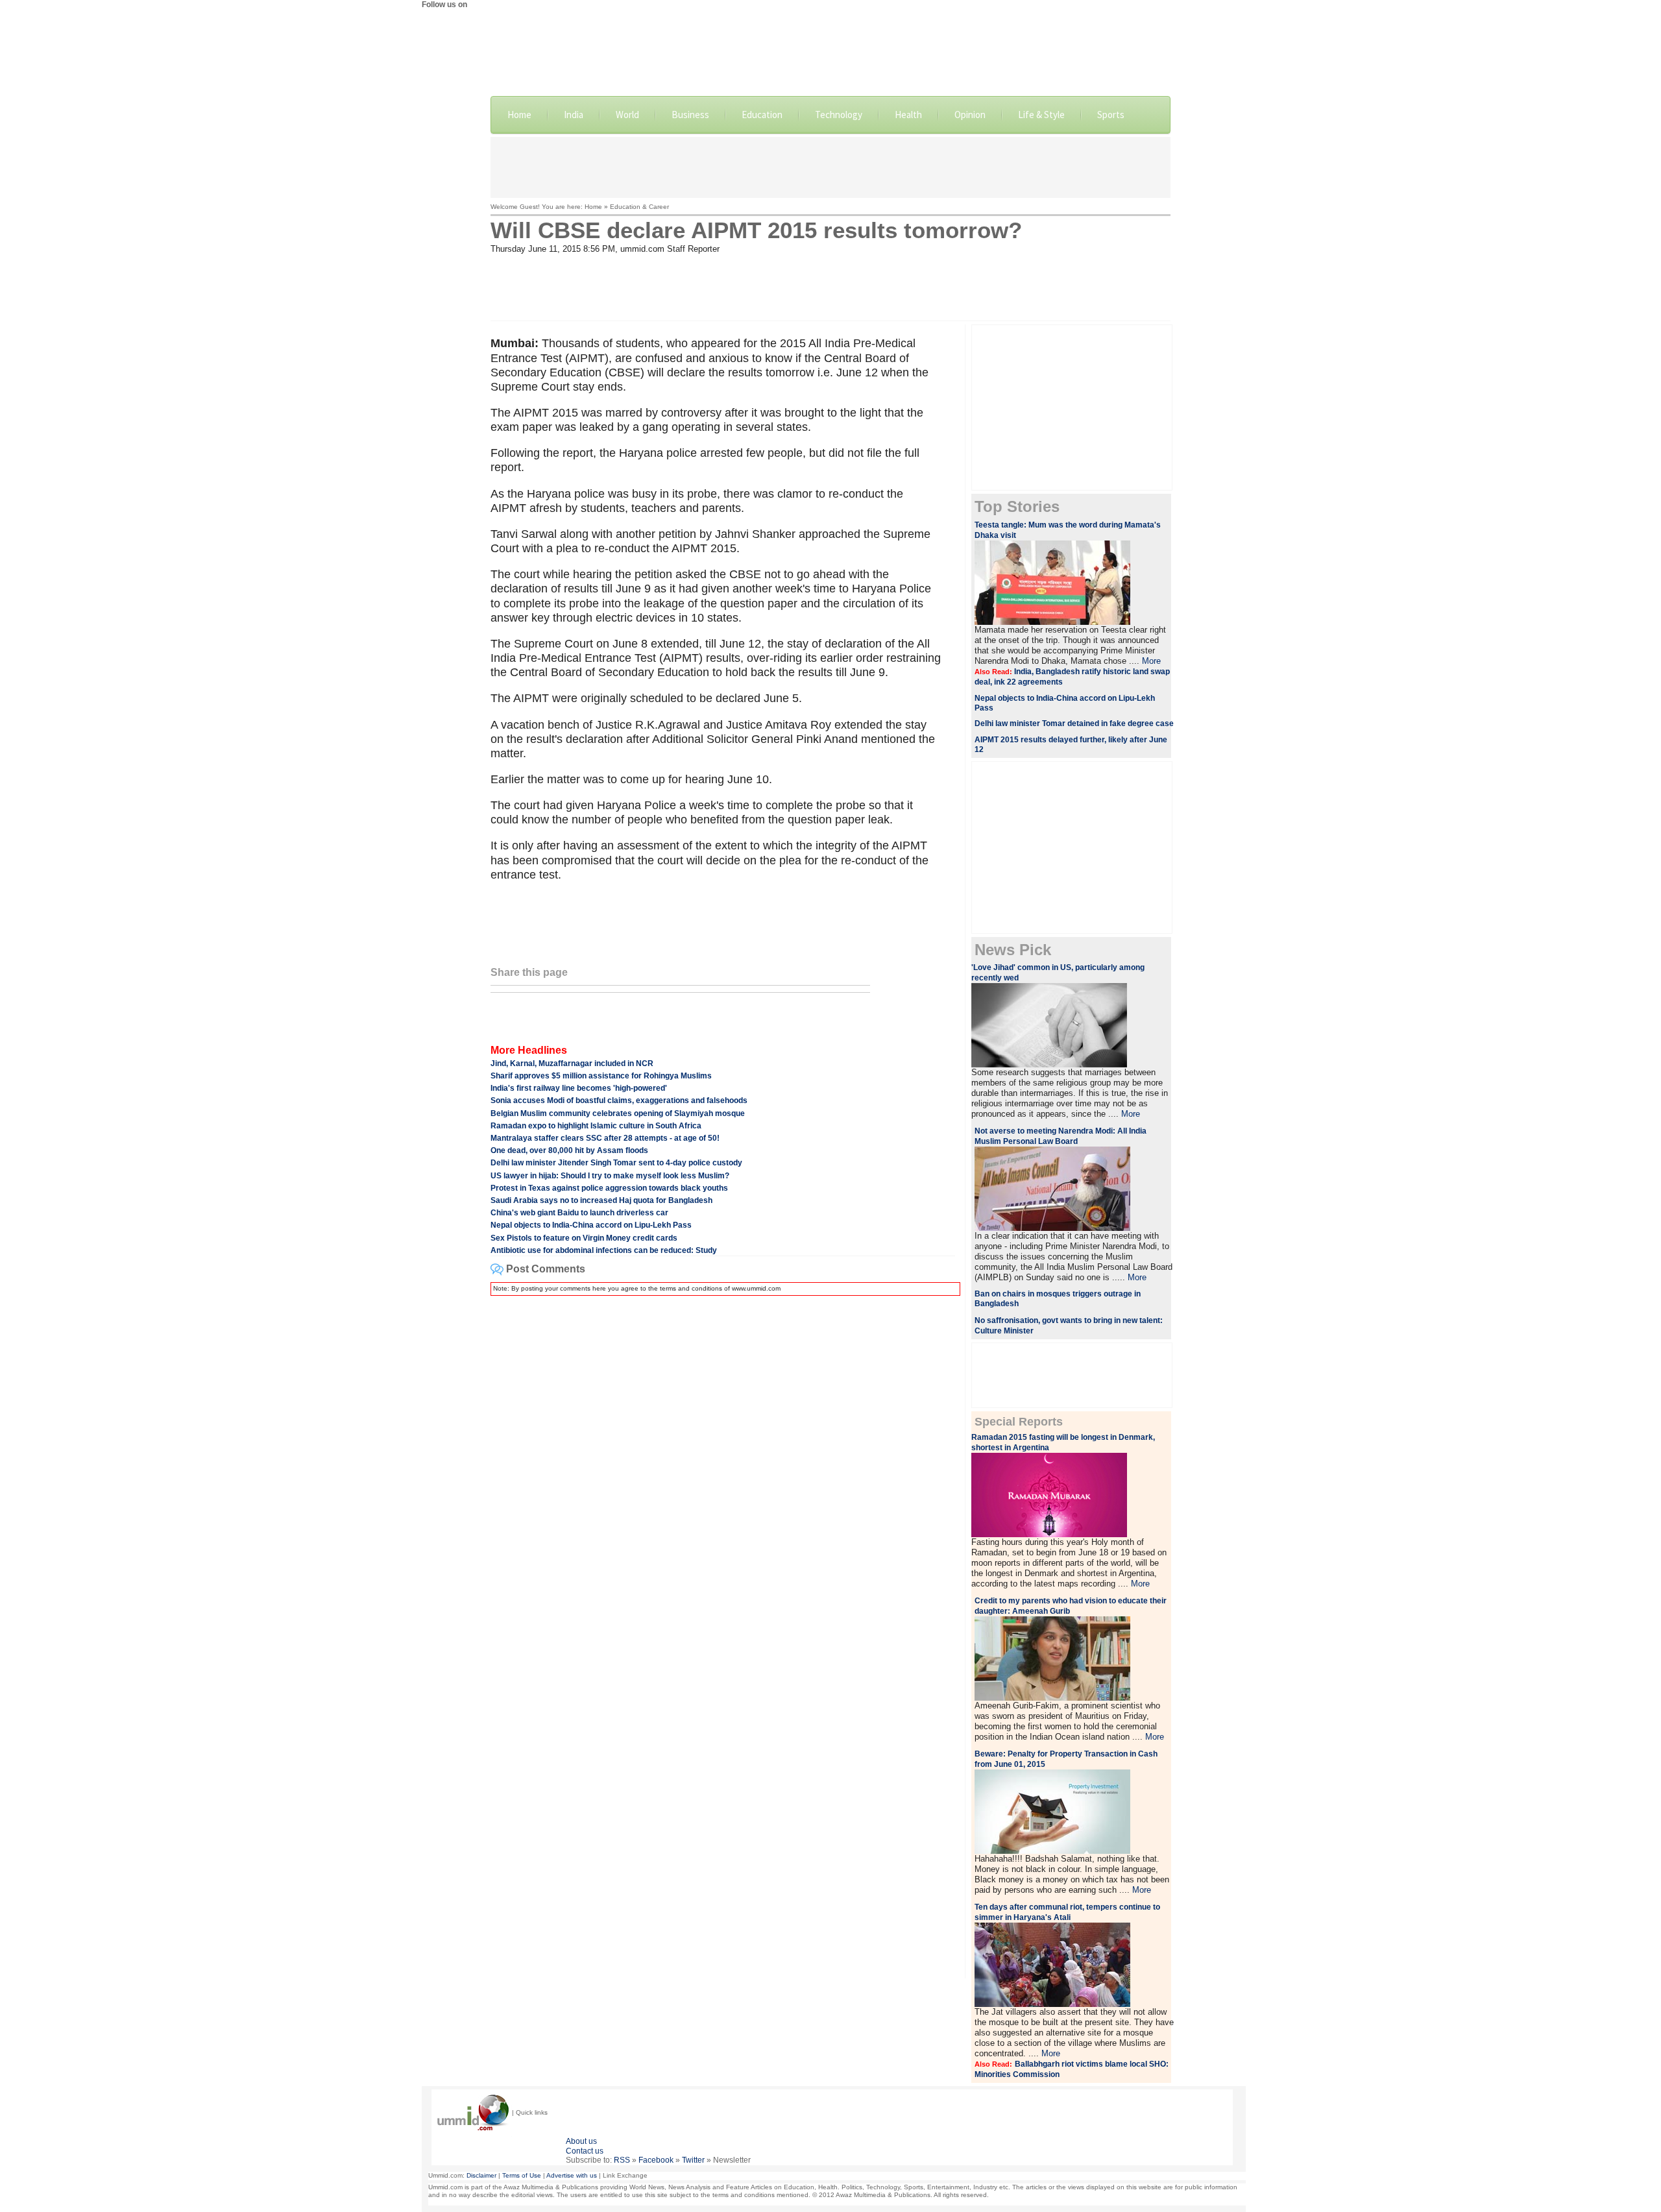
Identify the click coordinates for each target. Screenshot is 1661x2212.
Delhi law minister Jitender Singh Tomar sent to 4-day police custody (616, 1163)
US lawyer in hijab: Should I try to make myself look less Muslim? (610, 1176)
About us (581, 2141)
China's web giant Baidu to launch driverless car (579, 1213)
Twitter (693, 2160)
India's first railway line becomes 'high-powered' (579, 1088)
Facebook (656, 2160)
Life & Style (1041, 115)
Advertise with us (572, 2175)
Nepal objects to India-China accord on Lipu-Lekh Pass (591, 1225)
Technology (839, 115)
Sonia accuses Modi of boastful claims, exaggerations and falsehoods (619, 1100)
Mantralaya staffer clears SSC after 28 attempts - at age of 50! (605, 1138)
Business (690, 115)
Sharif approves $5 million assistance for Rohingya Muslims (601, 1076)
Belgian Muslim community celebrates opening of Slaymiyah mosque (618, 1113)
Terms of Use (522, 2175)
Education (762, 115)
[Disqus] (723, 1468)
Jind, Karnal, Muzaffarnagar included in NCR (572, 1063)
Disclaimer (481, 2175)
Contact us (585, 2151)
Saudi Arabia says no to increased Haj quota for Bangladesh (601, 1200)
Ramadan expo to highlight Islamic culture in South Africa (596, 1126)
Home (519, 115)
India (574, 115)
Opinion (970, 115)
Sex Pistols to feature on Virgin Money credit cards (584, 1238)
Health (908, 115)
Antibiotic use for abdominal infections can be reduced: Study (604, 1250)
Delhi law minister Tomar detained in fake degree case (1074, 723)
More (1151, 661)
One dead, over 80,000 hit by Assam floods (569, 1150)
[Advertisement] (830, 166)
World (627, 115)
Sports (1111, 115)
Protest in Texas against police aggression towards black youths (609, 1188)
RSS (622, 2160)
